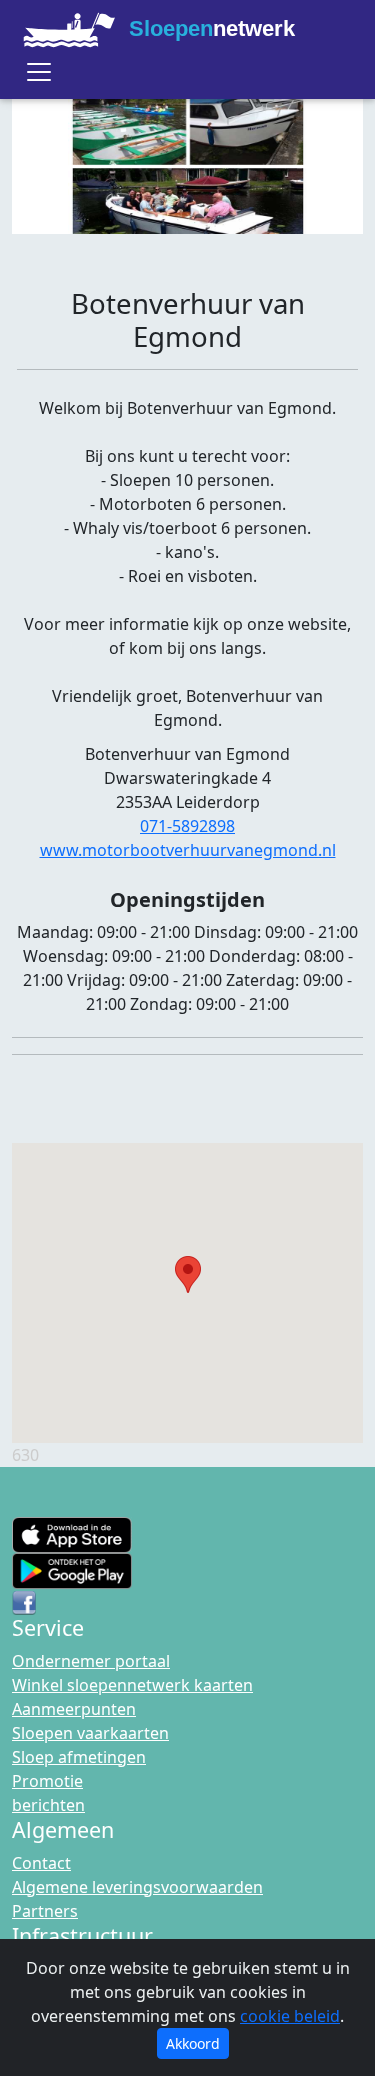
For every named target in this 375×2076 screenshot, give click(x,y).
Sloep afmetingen (79, 1757)
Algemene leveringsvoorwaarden (137, 1887)
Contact (41, 1863)
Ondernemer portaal (91, 1661)
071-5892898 (187, 826)
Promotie (47, 1781)
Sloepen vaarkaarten (90, 1733)
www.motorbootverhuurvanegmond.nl (188, 850)
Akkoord (193, 2043)
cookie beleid (290, 2016)
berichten (48, 1805)
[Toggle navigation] (39, 72)
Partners (45, 1911)
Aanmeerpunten (74, 1709)
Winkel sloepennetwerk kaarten (132, 1685)
